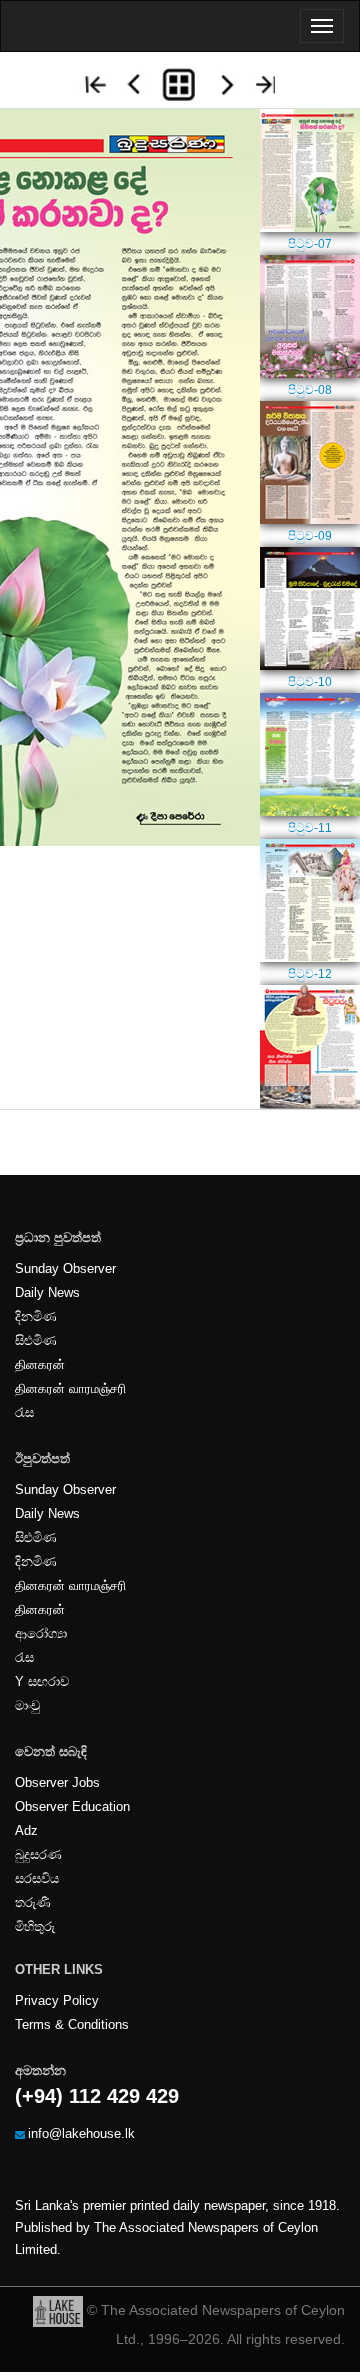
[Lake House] (58, 2310)
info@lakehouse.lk (81, 2134)
